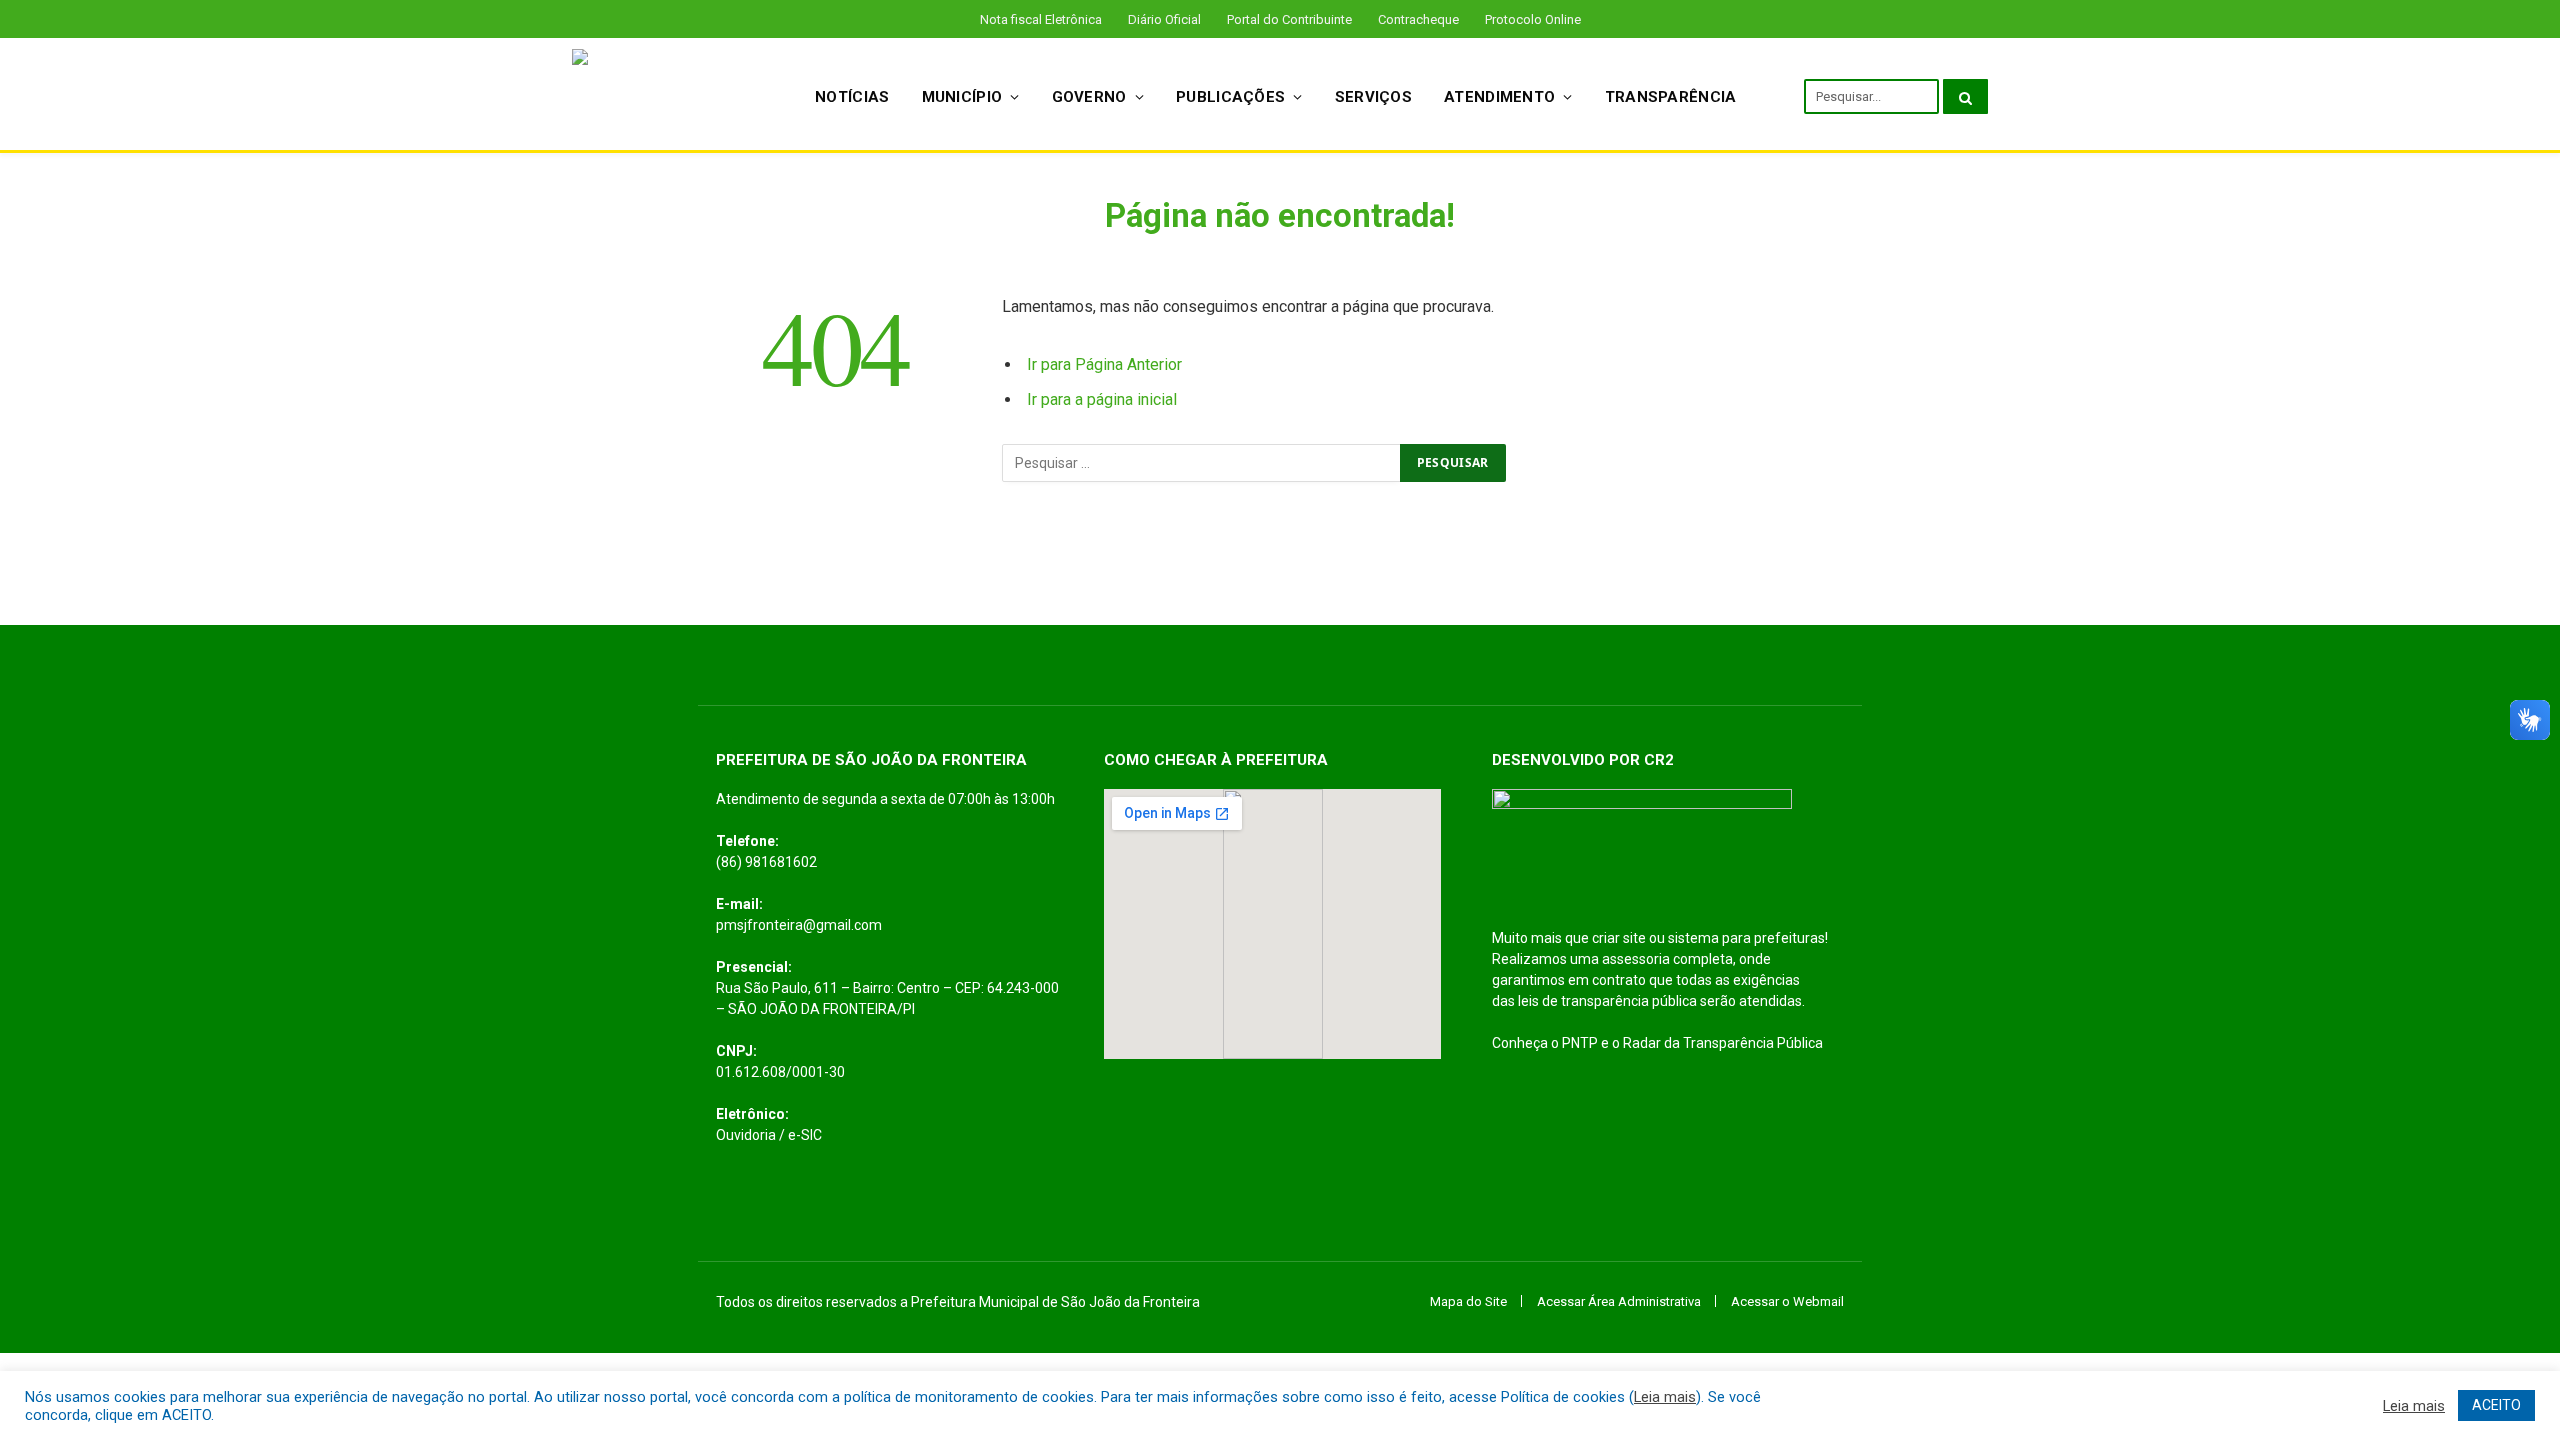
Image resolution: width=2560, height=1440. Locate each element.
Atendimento (1499, 97)
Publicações (1230, 97)
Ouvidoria (746, 1135)
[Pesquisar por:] (1202, 463)
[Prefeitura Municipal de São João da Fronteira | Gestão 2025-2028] (667, 96)
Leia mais (1665, 1397)
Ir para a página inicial (1102, 399)
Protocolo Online (1533, 19)
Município (962, 97)
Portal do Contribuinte (1289, 19)
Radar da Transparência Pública (1723, 1043)
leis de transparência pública (1607, 1001)
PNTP (1580, 1043)
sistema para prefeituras (1746, 938)
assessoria (1636, 959)
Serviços (1373, 97)
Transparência (1671, 97)
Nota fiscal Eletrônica (1041, 19)
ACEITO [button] (2496, 1405)
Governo (1089, 97)
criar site (1619, 938)
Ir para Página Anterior (1104, 364)
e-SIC (805, 1135)
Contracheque (1418, 19)
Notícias (852, 97)
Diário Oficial (1164, 19)
